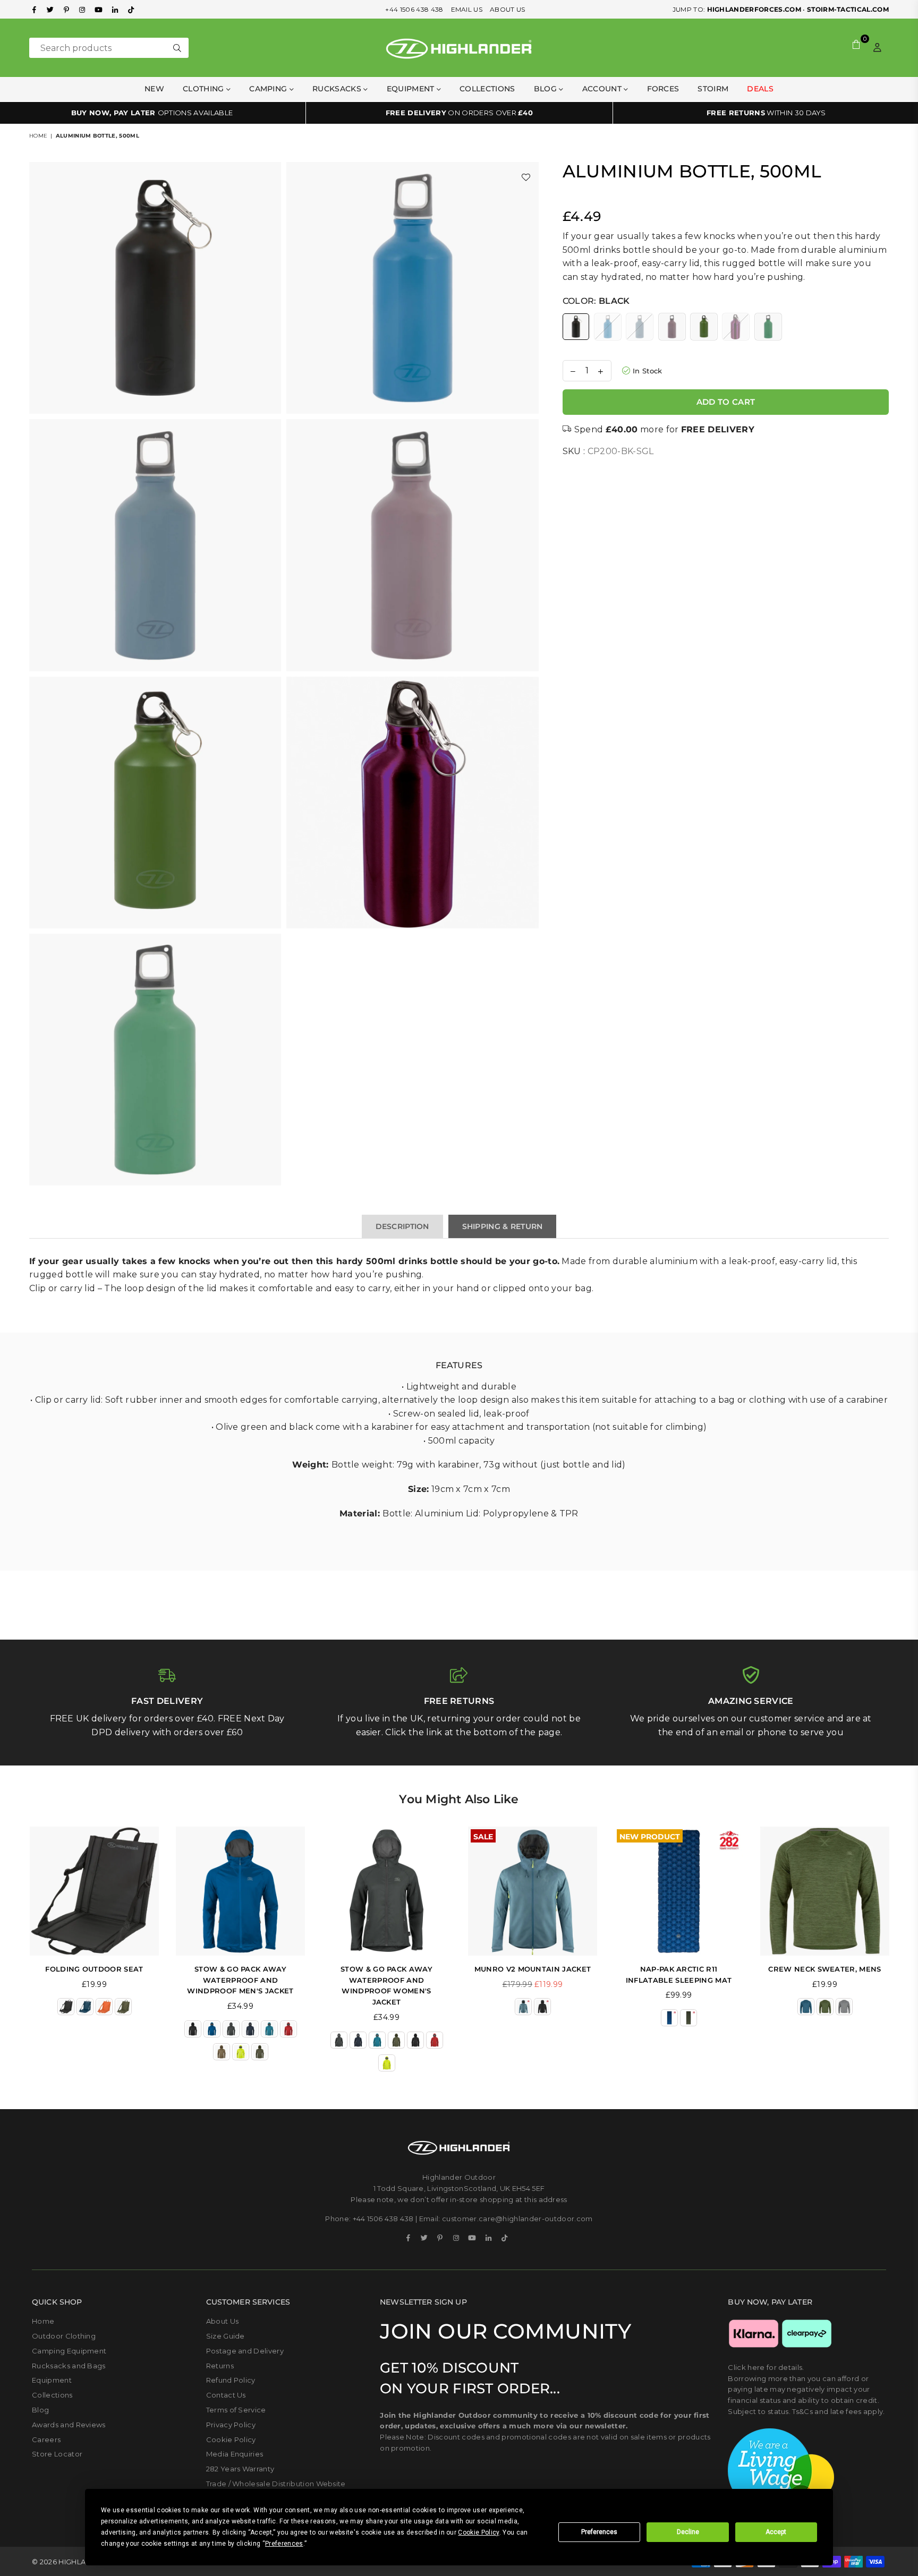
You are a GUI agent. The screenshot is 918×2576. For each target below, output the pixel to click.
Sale (483, 1836)
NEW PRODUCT (650, 1836)
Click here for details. (766, 2367)
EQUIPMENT (412, 89)
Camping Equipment (69, 2351)
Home (38, 136)
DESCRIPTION (402, 1226)
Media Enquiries (235, 2454)
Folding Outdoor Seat (94, 1969)
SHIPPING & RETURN (503, 1226)
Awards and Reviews (69, 2425)
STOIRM (713, 89)
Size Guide (226, 2336)
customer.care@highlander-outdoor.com (517, 2219)
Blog (547, 89)
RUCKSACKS (338, 89)
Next (903, 1954)
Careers (46, 2439)
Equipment (52, 2380)
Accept (776, 2532)
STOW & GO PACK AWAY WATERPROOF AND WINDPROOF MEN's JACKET (240, 1980)
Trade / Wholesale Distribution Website (276, 2484)
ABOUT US (508, 9)
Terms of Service (236, 2410)
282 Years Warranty (240, 2469)
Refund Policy (231, 2380)
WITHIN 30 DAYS (766, 113)
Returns (220, 2366)
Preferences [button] (284, 2544)
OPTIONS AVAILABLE (152, 113)
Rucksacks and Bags (69, 2366)
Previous (15, 1954)
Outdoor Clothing (64, 2336)
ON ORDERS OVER (459, 113)
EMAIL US (467, 9)
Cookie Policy (231, 2439)
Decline (688, 2532)
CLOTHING (205, 89)
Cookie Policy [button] (478, 2532)
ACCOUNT (603, 89)
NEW (154, 89)
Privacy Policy (231, 2425)
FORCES (663, 89)
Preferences (599, 2532)
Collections (487, 89)
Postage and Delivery (245, 2351)
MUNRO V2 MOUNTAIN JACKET (533, 1969)
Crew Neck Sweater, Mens (824, 1969)
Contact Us (226, 2395)
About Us (223, 2321)
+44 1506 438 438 (414, 9)
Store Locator (57, 2454)
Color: (596, 301)
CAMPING (269, 89)
